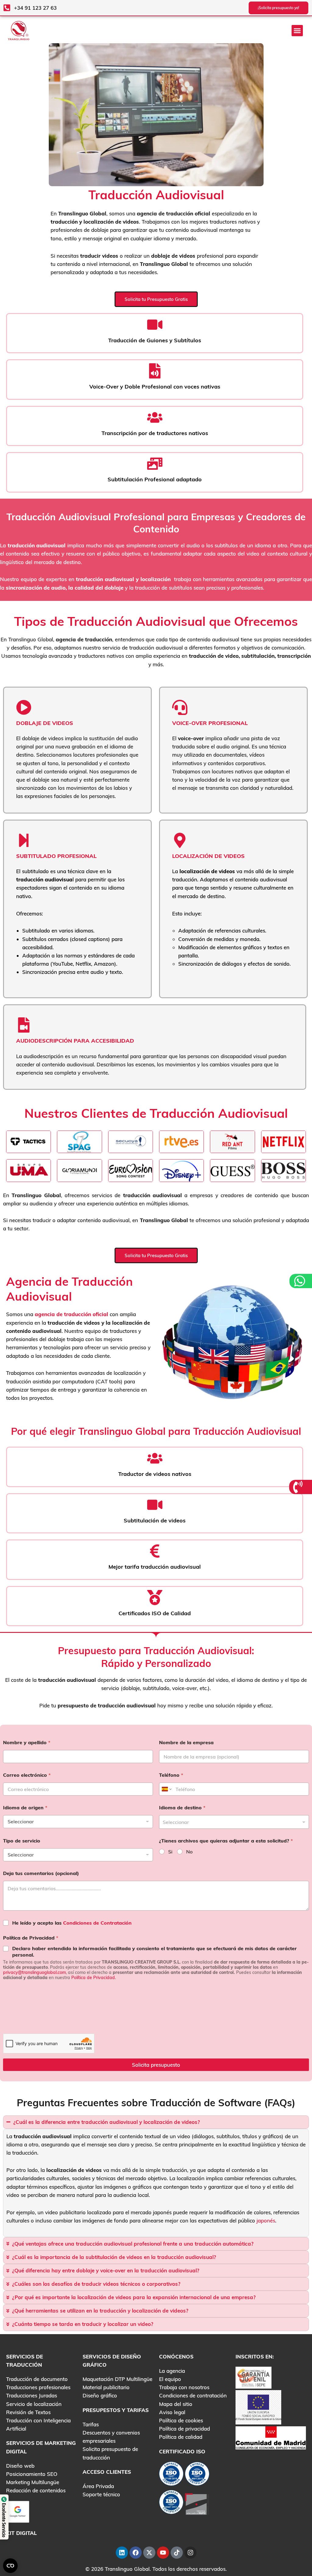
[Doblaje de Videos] (24, 707)
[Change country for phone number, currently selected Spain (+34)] (166, 1789)
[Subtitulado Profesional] (24, 840)
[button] (297, 31)
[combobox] (234, 1822)
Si (170, 1852)
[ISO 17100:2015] (171, 2475)
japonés (266, 2220)
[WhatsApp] (300, 1281)
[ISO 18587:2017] (171, 2503)
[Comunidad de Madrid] (271, 2437)
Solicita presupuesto (156, 2065)
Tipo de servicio (22, 1841)
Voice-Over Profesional (210, 723)
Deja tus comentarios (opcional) (41, 1873)
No (189, 1852)
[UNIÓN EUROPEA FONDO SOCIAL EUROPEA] (258, 2407)
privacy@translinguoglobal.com (34, 1972)
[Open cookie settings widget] (10, 2566)
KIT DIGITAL (21, 2533)
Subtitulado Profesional (56, 856)
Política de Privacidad (31, 1938)
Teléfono (171, 1775)
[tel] (299, 1487)
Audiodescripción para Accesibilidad (75, 1041)
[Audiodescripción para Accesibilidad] (24, 1025)
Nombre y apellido (27, 1743)
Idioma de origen (25, 1808)
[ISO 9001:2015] (197, 2475)
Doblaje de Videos (45, 723)
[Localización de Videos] (180, 840)
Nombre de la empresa (186, 1743)
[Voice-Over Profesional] (180, 707)
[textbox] (233, 1822)
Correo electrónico (27, 1775)
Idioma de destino (182, 1808)
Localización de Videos (208, 856)
